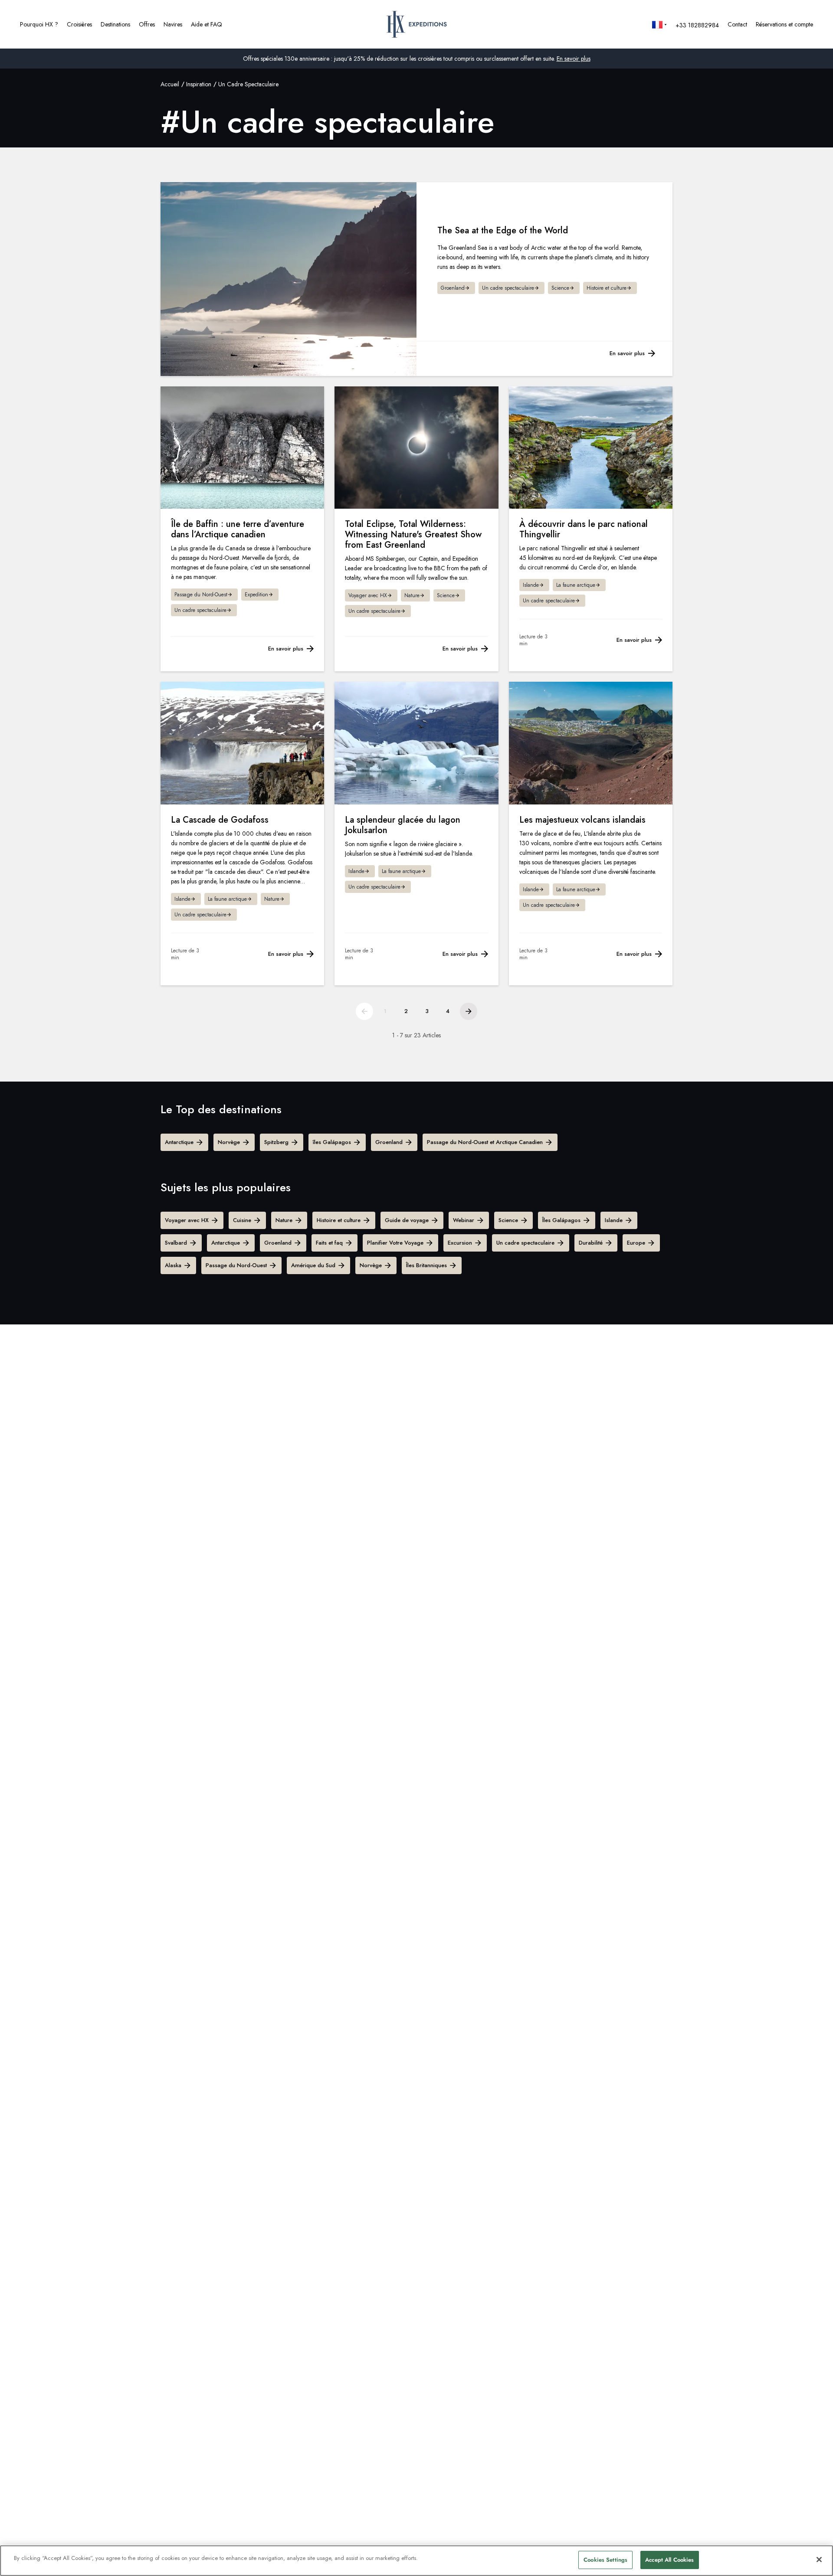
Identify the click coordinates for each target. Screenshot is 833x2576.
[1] (364, 1011)
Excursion (460, 1243)
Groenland (389, 1142)
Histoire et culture (339, 1220)
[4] (469, 1011)
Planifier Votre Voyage (395, 1243)
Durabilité (591, 1243)
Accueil (170, 84)
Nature (284, 1220)
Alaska (173, 1265)
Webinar (464, 1220)
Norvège (229, 1142)
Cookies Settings (605, 2560)
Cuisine (242, 1220)
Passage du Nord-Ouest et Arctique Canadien (485, 1142)
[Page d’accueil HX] (417, 24)
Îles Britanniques (426, 1265)
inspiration (199, 84)
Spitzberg (276, 1142)
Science (508, 1220)
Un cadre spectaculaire (525, 1243)
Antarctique (179, 1142)
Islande (614, 1220)
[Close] (819, 2560)
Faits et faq (329, 1243)
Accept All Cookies (669, 2560)
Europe (636, 1243)
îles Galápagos (332, 1142)
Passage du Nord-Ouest (236, 1265)
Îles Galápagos (561, 1220)
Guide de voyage (407, 1220)
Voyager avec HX (187, 1220)
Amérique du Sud (313, 1265)
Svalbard (176, 1243)
